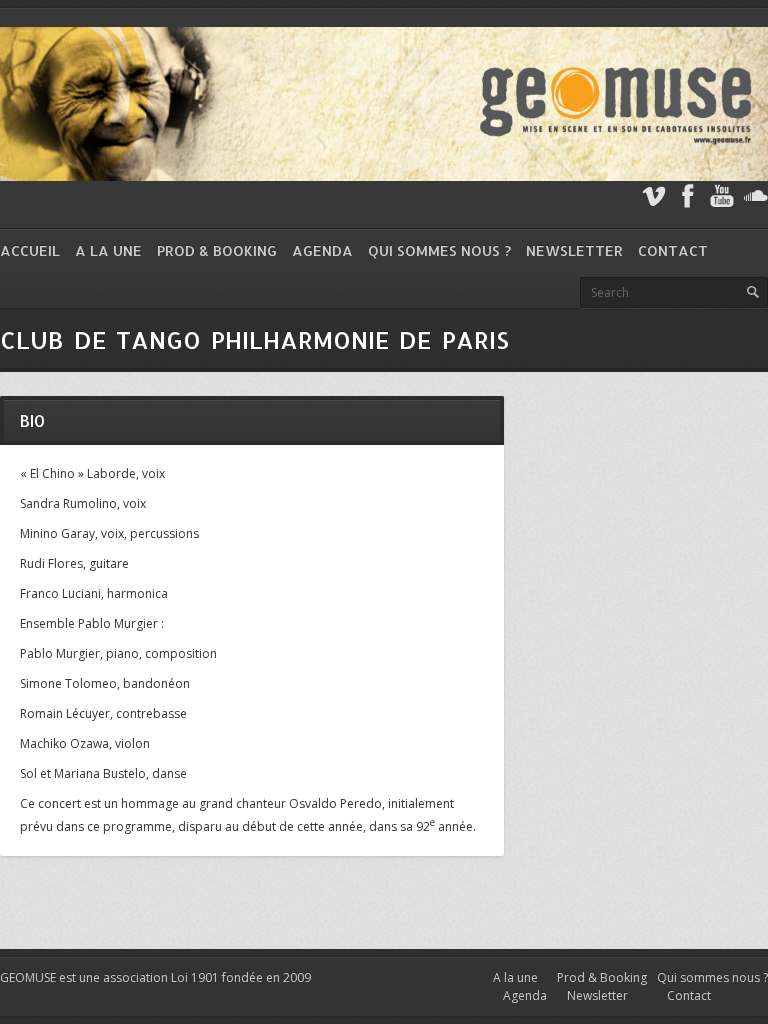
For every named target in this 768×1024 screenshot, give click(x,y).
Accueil (30, 250)
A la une (108, 250)
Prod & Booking (217, 250)
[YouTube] (722, 196)
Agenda (322, 250)
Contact (673, 250)
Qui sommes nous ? (439, 250)
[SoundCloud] (756, 196)
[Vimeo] (654, 196)
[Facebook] (688, 196)
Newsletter (574, 250)
